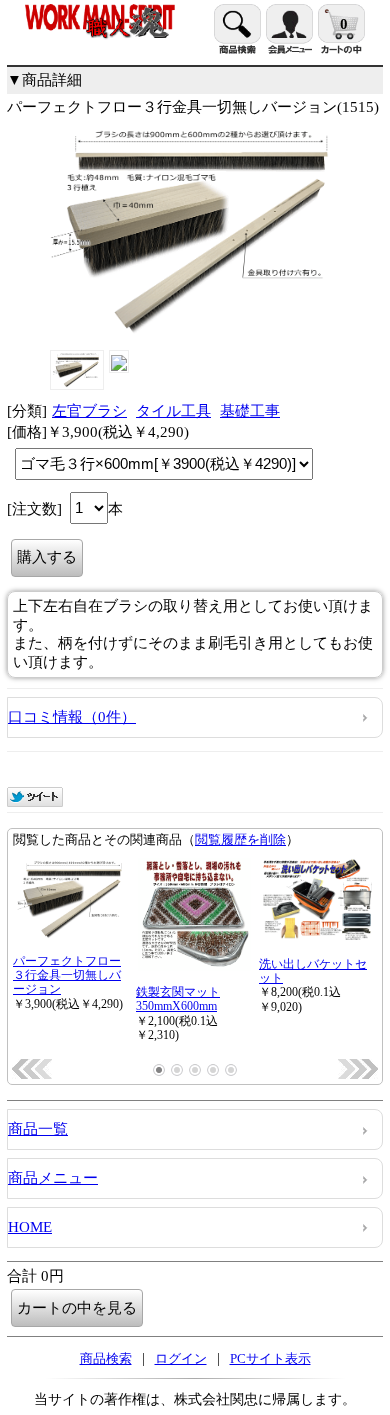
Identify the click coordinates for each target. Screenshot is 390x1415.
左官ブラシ (89, 411)
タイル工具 (173, 411)
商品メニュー (53, 1178)
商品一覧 (38, 1129)
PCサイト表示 (270, 1358)
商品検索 (106, 1358)
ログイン (181, 1358)
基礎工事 (250, 411)
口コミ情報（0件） (72, 717)
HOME (30, 1227)
